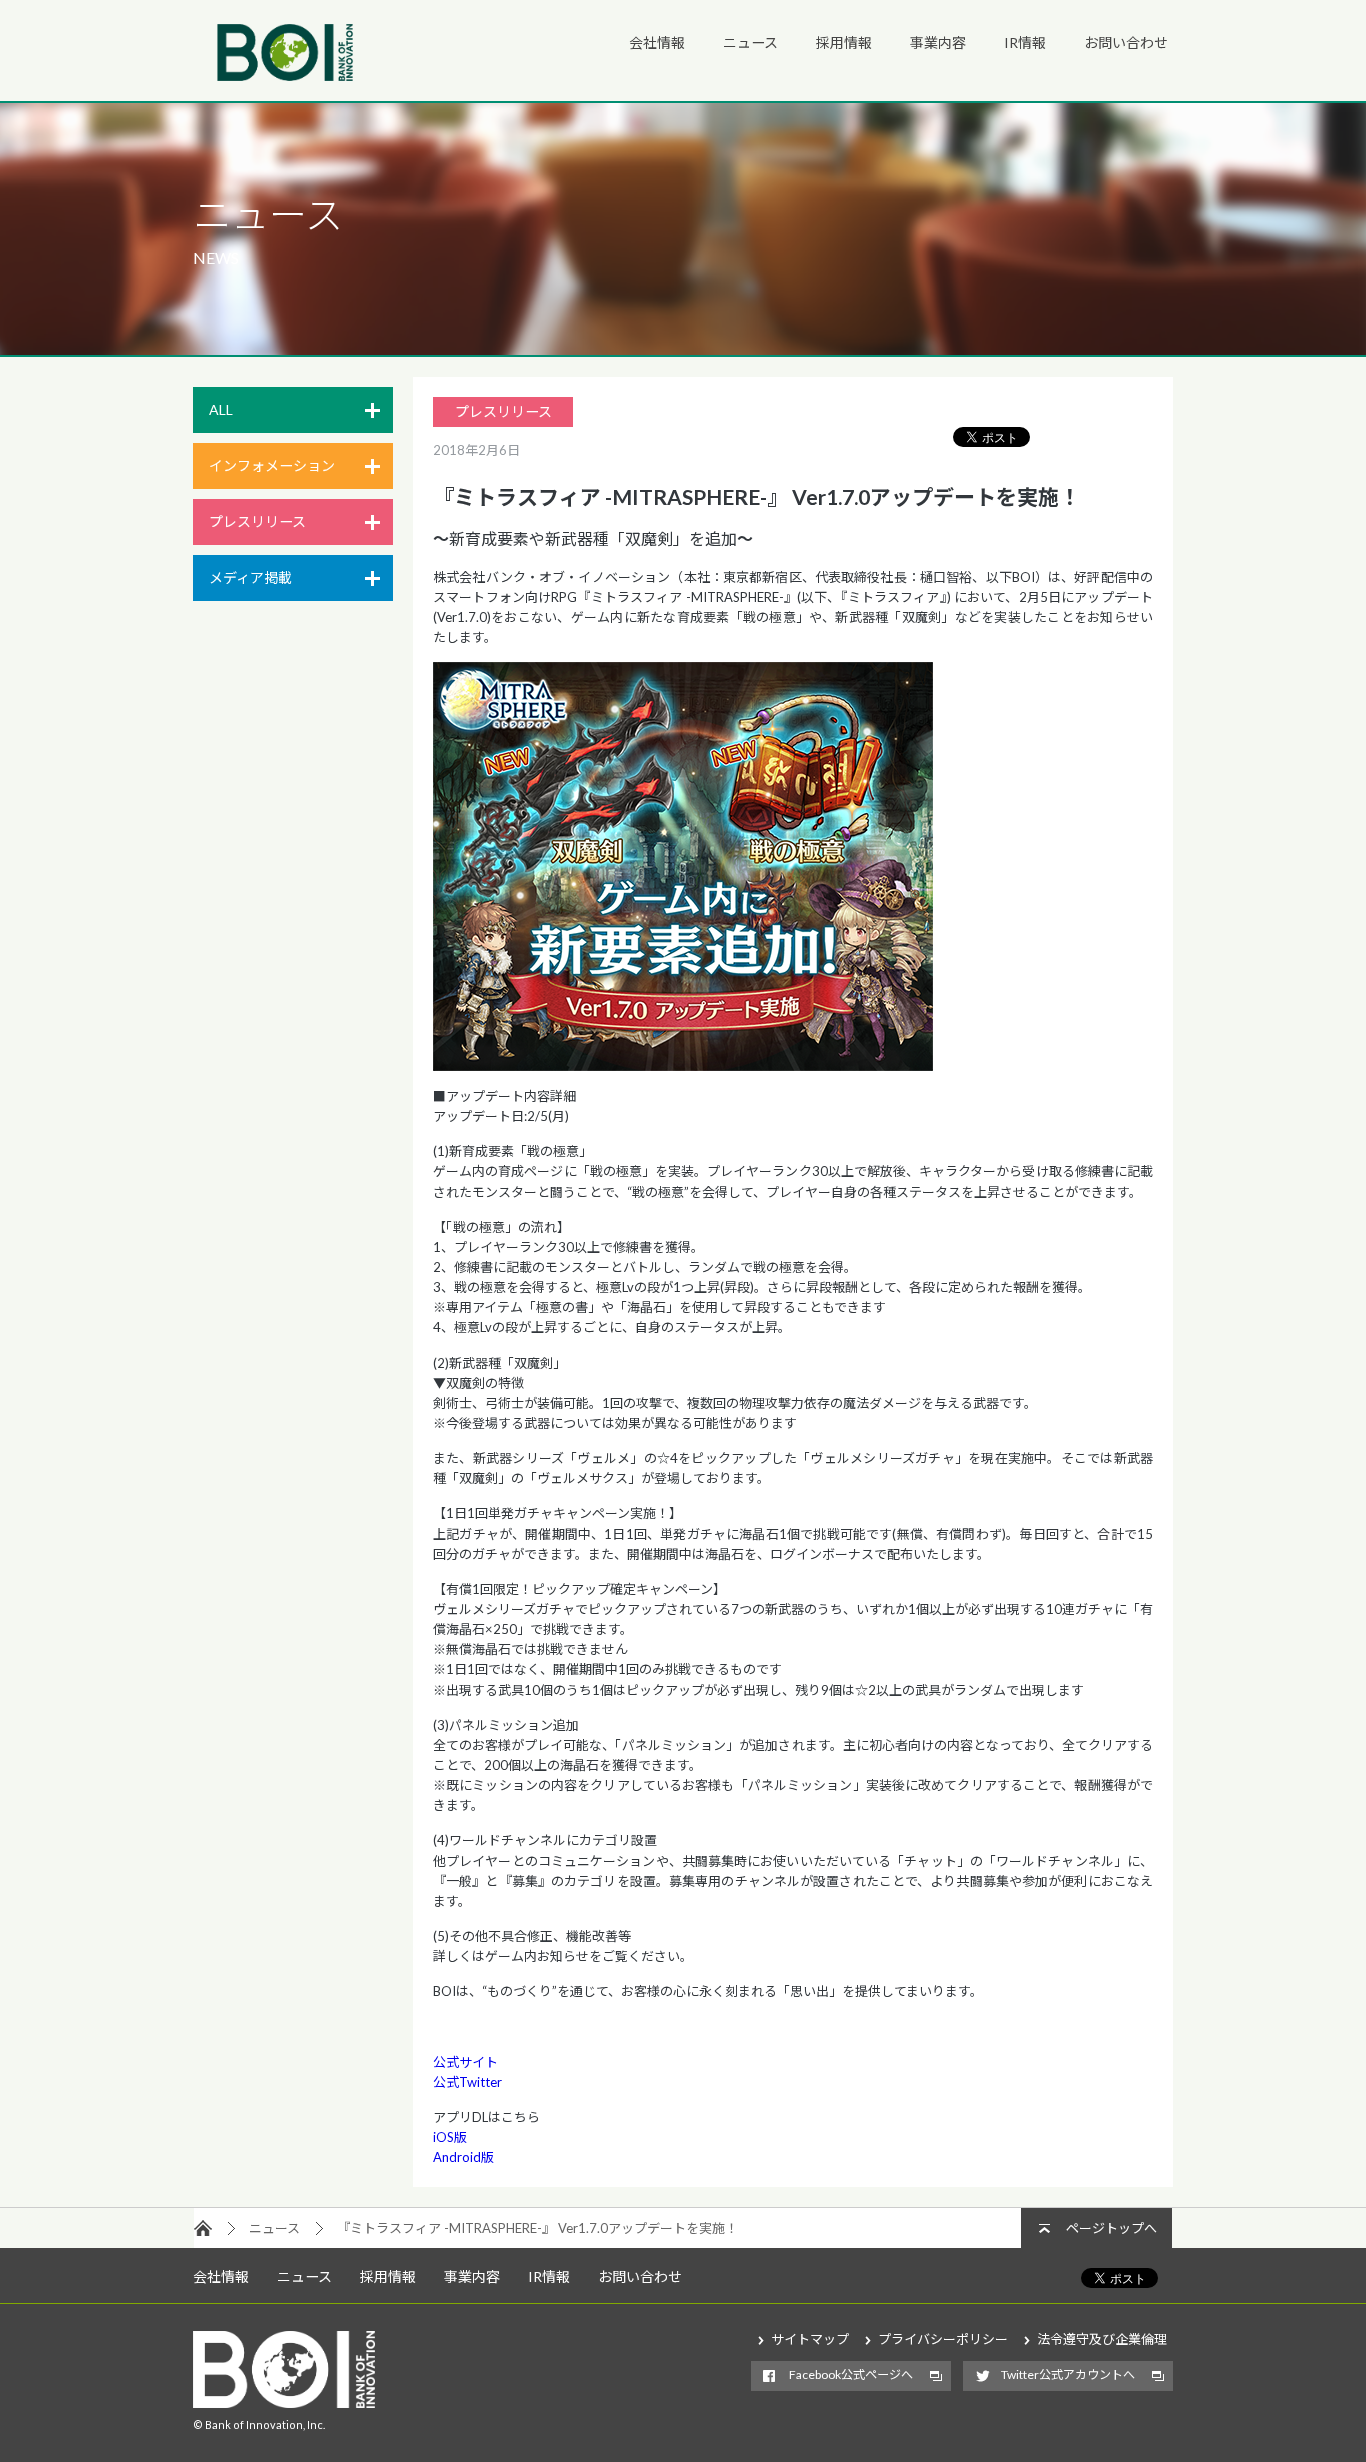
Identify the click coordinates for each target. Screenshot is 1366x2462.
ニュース (750, 42)
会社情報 (657, 42)
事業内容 (938, 42)
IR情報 (1025, 42)
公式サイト (465, 2062)
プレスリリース (257, 521)
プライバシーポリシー (943, 2339)
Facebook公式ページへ (851, 2374)
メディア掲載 (250, 577)
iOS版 (450, 2137)
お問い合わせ (1126, 42)
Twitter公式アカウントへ (1068, 2374)
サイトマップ (810, 2339)
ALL (221, 409)
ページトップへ (1111, 2228)
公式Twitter (467, 2082)
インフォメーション (272, 465)
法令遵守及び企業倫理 (1102, 2339)
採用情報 (844, 42)
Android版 (463, 2157)
